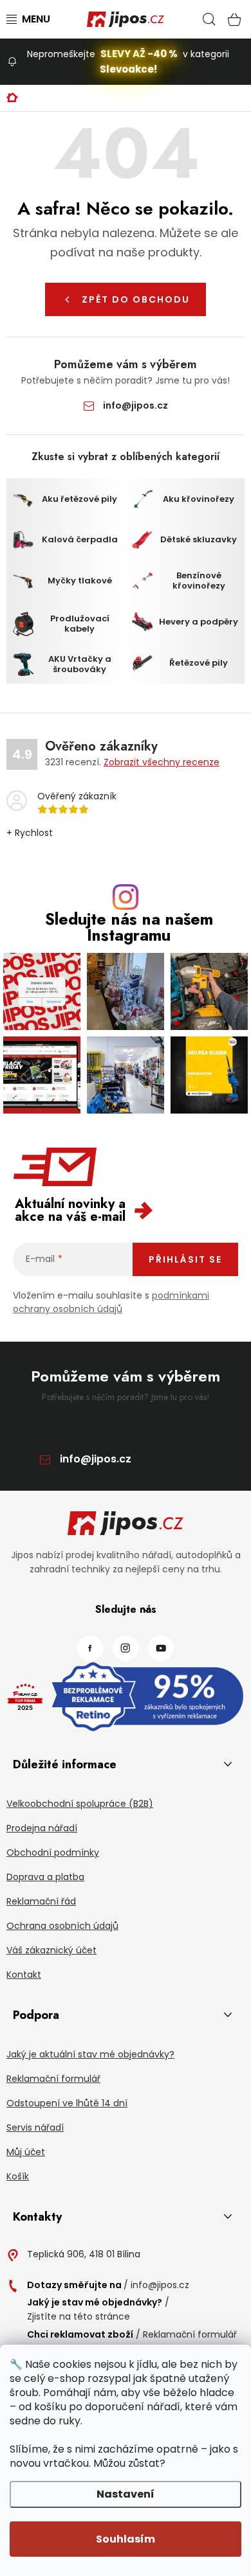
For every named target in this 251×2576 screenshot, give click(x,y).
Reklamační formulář (53, 2079)
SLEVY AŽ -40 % (139, 54)
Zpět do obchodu (136, 299)
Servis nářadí (35, 2127)
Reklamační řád (41, 1901)
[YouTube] (161, 1648)
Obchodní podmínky (53, 1852)
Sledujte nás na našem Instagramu (129, 927)
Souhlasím (126, 2539)
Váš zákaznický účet (51, 1950)
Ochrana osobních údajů (62, 1926)
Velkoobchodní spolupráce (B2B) (80, 1804)
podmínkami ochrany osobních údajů (111, 1302)
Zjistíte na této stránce (79, 2316)
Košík (18, 2176)
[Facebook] (90, 1648)
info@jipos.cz (135, 405)
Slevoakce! (128, 69)
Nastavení (126, 2494)
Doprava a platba (45, 1877)
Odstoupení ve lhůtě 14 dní (67, 2103)
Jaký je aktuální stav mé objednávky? (90, 2054)
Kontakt (24, 1975)
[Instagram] (126, 1648)
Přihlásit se (185, 1259)
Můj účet (26, 2152)
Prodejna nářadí (42, 1828)
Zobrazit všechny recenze (162, 762)
